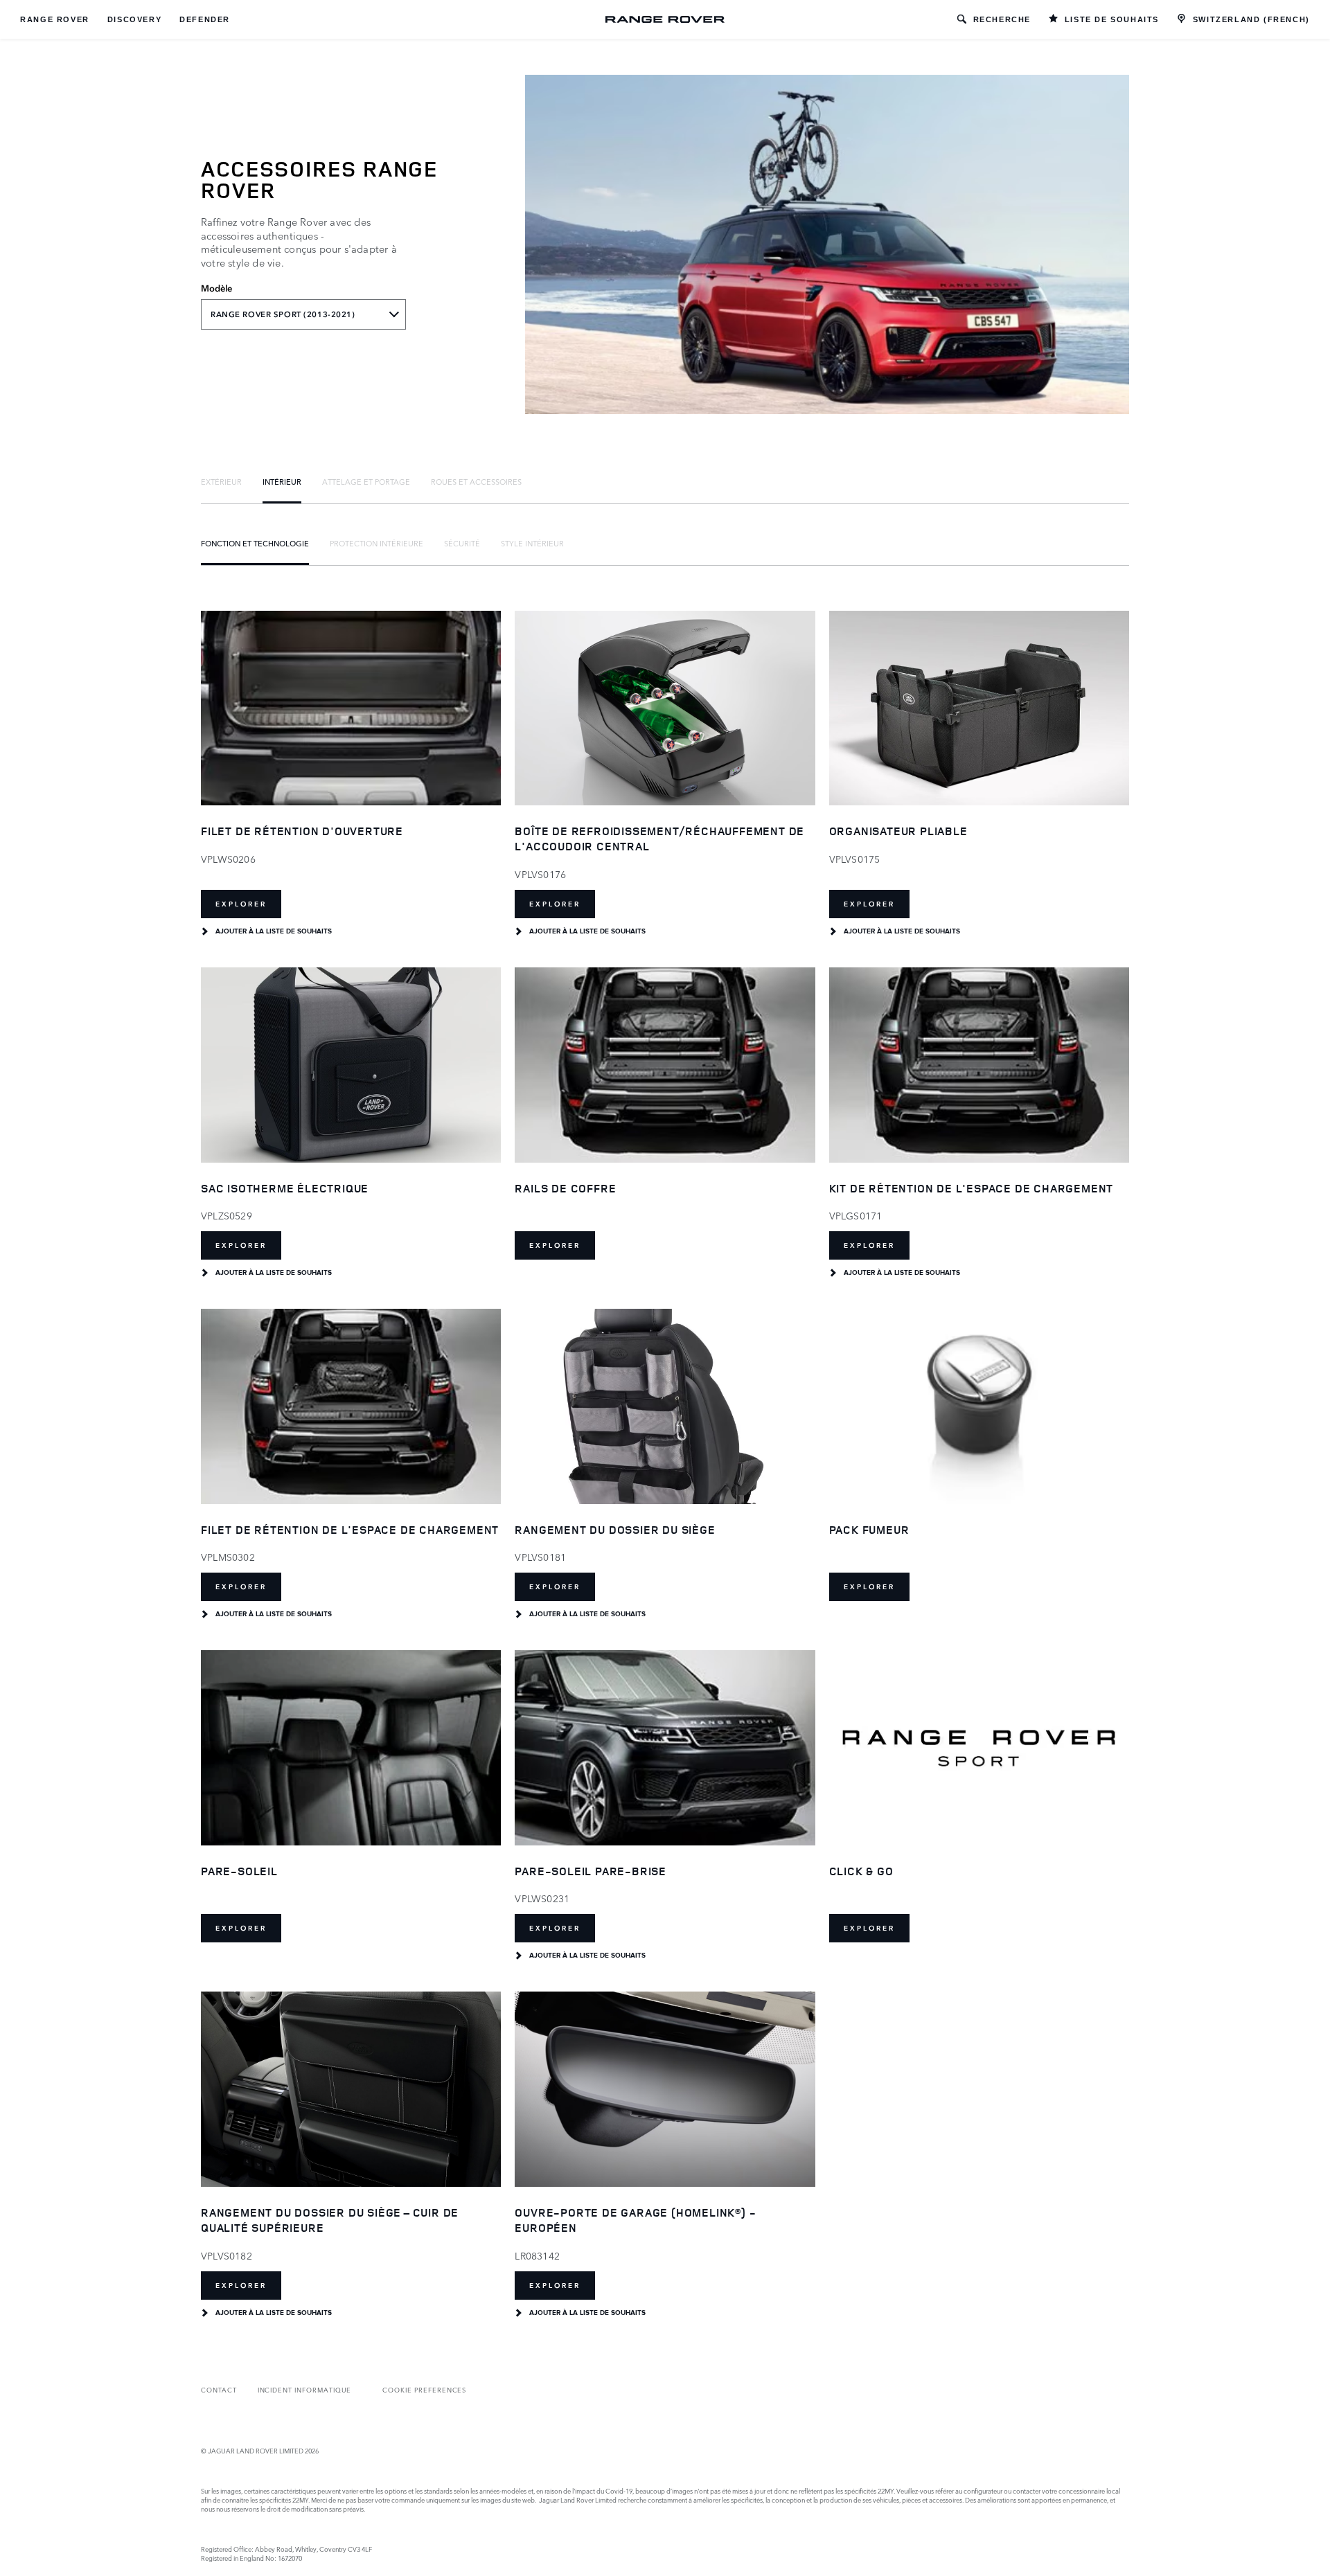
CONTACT (219, 2389)
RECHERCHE (1002, 19)
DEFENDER (205, 19)
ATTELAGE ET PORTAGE (366, 481)
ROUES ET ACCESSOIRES (476, 481)
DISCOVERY (134, 19)
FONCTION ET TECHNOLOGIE (255, 543)
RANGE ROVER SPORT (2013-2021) (283, 314)
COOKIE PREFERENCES (424, 2389)
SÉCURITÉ (462, 543)
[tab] (221, 481)
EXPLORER (241, 904)
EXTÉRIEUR (221, 481)
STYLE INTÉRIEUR (532, 543)
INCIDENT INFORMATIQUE (305, 2389)
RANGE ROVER (55, 19)
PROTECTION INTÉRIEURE (376, 543)
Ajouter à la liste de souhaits (274, 931)
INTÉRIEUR (282, 481)
